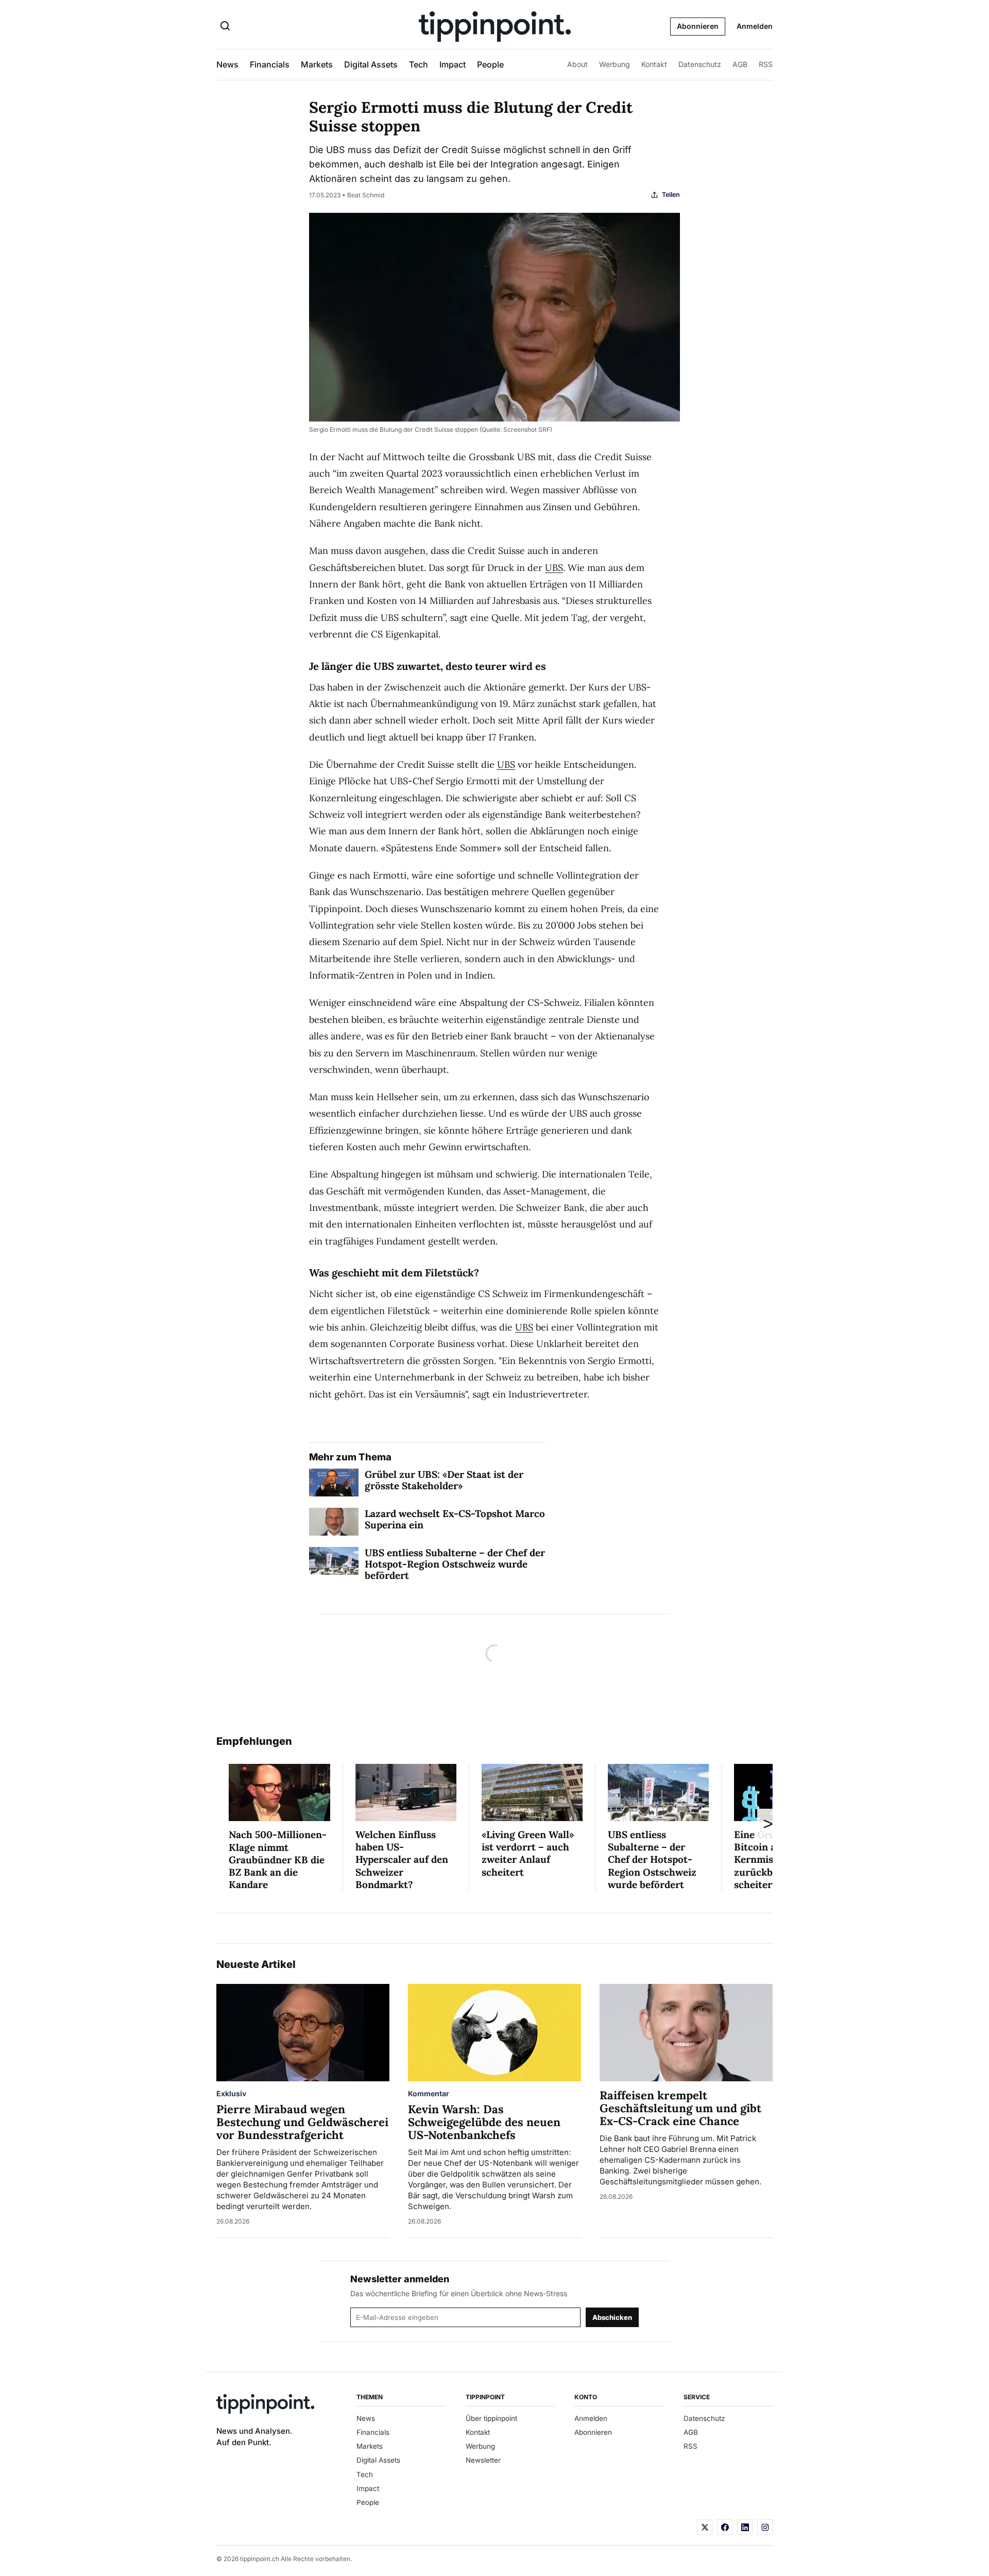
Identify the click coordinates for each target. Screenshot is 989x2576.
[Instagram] (765, 2527)
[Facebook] (725, 2527)
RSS (766, 64)
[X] (705, 2527)
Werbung (615, 64)
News (227, 64)
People (490, 64)
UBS (554, 568)
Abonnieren (698, 26)
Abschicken (612, 2317)
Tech (419, 64)
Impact (453, 64)
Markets (317, 64)
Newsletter (483, 2460)
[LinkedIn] (745, 2527)
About (577, 64)
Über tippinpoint (491, 2418)
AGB (740, 64)
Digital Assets (371, 64)
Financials (270, 64)
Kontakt (654, 64)
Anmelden (755, 26)
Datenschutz (700, 64)
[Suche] (225, 27)
